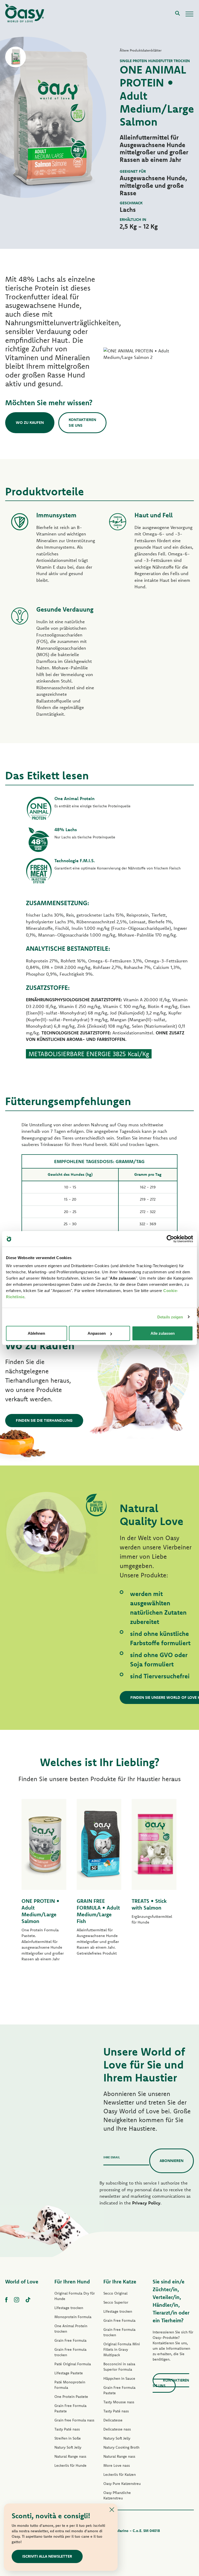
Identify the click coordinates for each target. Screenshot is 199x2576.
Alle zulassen (163, 1333)
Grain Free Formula (70, 2340)
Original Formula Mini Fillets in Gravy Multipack (122, 2349)
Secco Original (115, 2293)
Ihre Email (112, 2157)
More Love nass (117, 2465)
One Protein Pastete (71, 2397)
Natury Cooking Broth (121, 2447)
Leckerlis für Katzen (120, 2475)
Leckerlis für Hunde (70, 2465)
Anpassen (97, 1333)
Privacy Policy (146, 2203)
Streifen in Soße (68, 2438)
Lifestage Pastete (69, 2373)
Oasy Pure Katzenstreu (122, 2484)
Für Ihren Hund (72, 2281)
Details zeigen (170, 1317)
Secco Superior (116, 2302)
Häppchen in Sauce (119, 2378)
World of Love (22, 2281)
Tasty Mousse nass (119, 2402)
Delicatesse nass (117, 2429)
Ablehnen (36, 1333)
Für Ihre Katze (120, 2281)
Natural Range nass (70, 2456)
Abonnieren (172, 2161)
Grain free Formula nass (74, 2420)
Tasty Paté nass (67, 2429)
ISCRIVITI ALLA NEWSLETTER (47, 2556)
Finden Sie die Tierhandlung (44, 1420)
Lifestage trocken (69, 2308)
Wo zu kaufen (30, 422)
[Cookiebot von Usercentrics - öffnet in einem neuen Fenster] (170, 1239)
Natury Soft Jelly (68, 2447)
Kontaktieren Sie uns (82, 423)
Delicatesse (113, 2420)
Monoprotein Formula (73, 2317)
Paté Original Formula (73, 2364)
